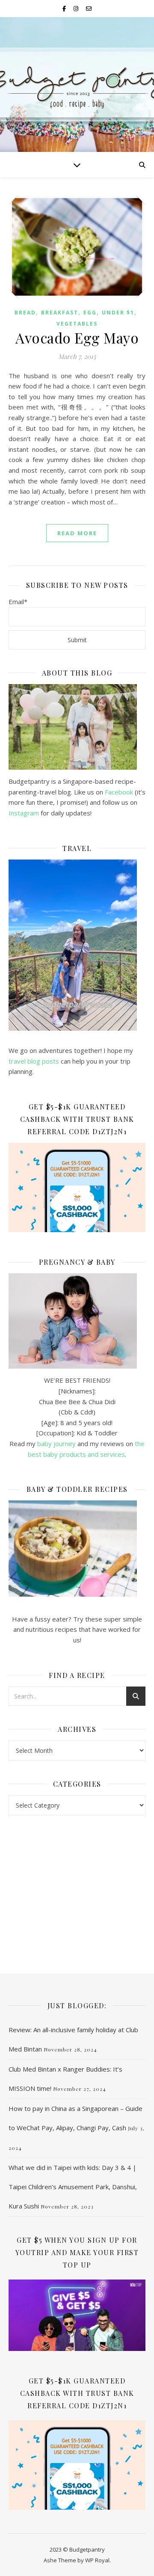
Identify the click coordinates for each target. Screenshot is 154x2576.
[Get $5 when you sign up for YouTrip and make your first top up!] (77, 2315)
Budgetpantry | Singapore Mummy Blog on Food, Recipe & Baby (77, 81)
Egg (90, 313)
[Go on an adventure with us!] (77, 945)
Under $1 (118, 313)
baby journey (56, 1444)
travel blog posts (34, 1061)
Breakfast (60, 313)
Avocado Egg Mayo (77, 338)
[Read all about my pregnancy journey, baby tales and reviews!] (77, 1321)
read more (77, 533)
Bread (25, 313)
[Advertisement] (77, 1886)
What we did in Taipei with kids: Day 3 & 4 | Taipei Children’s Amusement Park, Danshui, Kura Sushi (73, 2187)
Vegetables (77, 324)
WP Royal (97, 2560)
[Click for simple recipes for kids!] (77, 1549)
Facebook (119, 792)
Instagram (25, 813)
